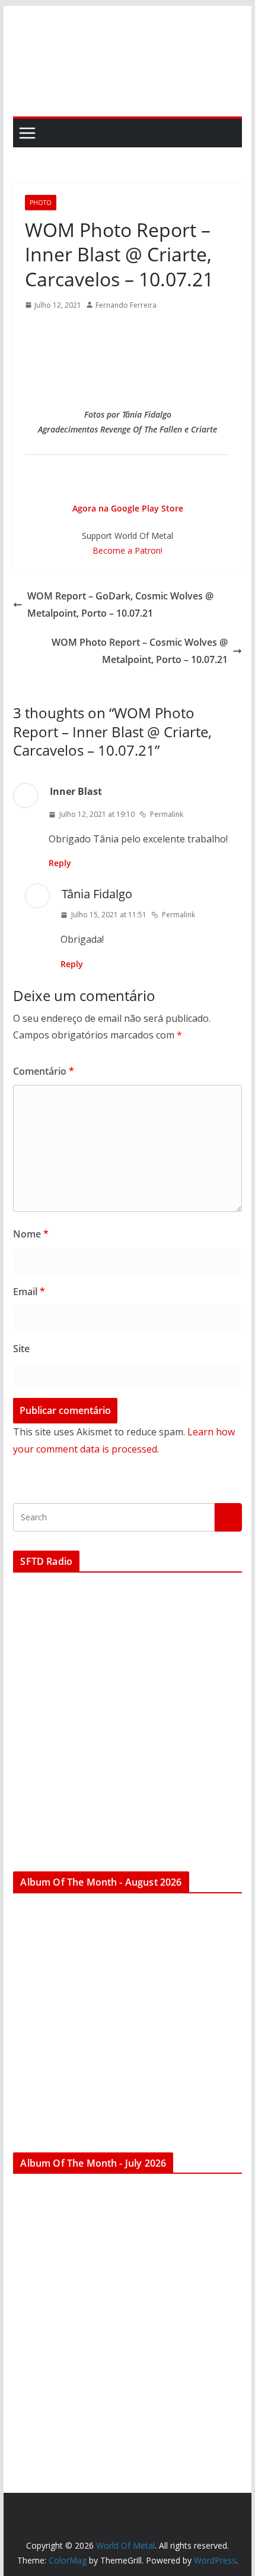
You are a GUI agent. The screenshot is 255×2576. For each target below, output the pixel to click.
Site (21, 1349)
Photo (41, 203)
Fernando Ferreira (126, 305)
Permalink (167, 814)
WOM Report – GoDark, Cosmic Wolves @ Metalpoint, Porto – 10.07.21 (120, 604)
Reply (60, 863)
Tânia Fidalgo (97, 894)
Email (29, 1292)
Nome (31, 1234)
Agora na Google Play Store (128, 508)
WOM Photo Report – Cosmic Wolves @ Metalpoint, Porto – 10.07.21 (140, 651)
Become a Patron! (128, 550)
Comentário (44, 1071)
